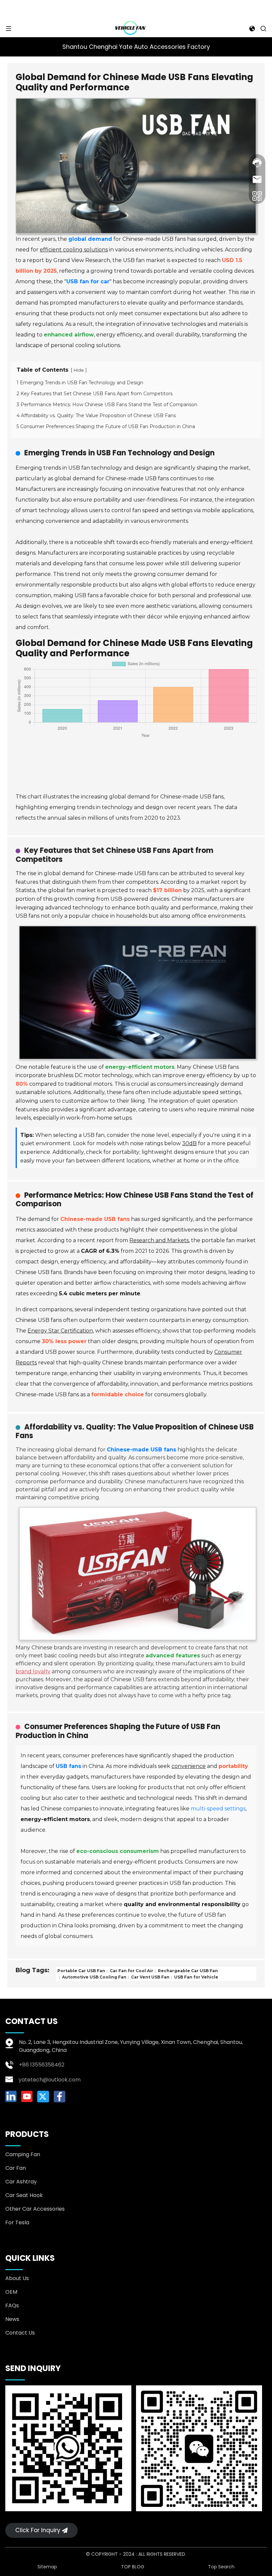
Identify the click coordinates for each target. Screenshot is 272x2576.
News (12, 2319)
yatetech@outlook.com (50, 2080)
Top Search (221, 2567)
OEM (11, 2292)
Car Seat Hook (24, 2195)
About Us (17, 2278)
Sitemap (47, 2567)
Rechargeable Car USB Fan (187, 1971)
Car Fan (16, 2168)
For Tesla (17, 2222)
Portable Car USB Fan (81, 1971)
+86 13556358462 (42, 2065)
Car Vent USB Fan (150, 1977)
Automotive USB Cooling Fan (94, 1977)
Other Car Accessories (35, 2209)
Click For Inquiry (38, 2530)
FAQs (12, 2305)
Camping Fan (23, 2154)
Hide (79, 370)
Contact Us (20, 2333)
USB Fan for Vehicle (196, 1977)
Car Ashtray (21, 2182)
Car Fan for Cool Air (131, 1971)
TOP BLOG (133, 2567)
